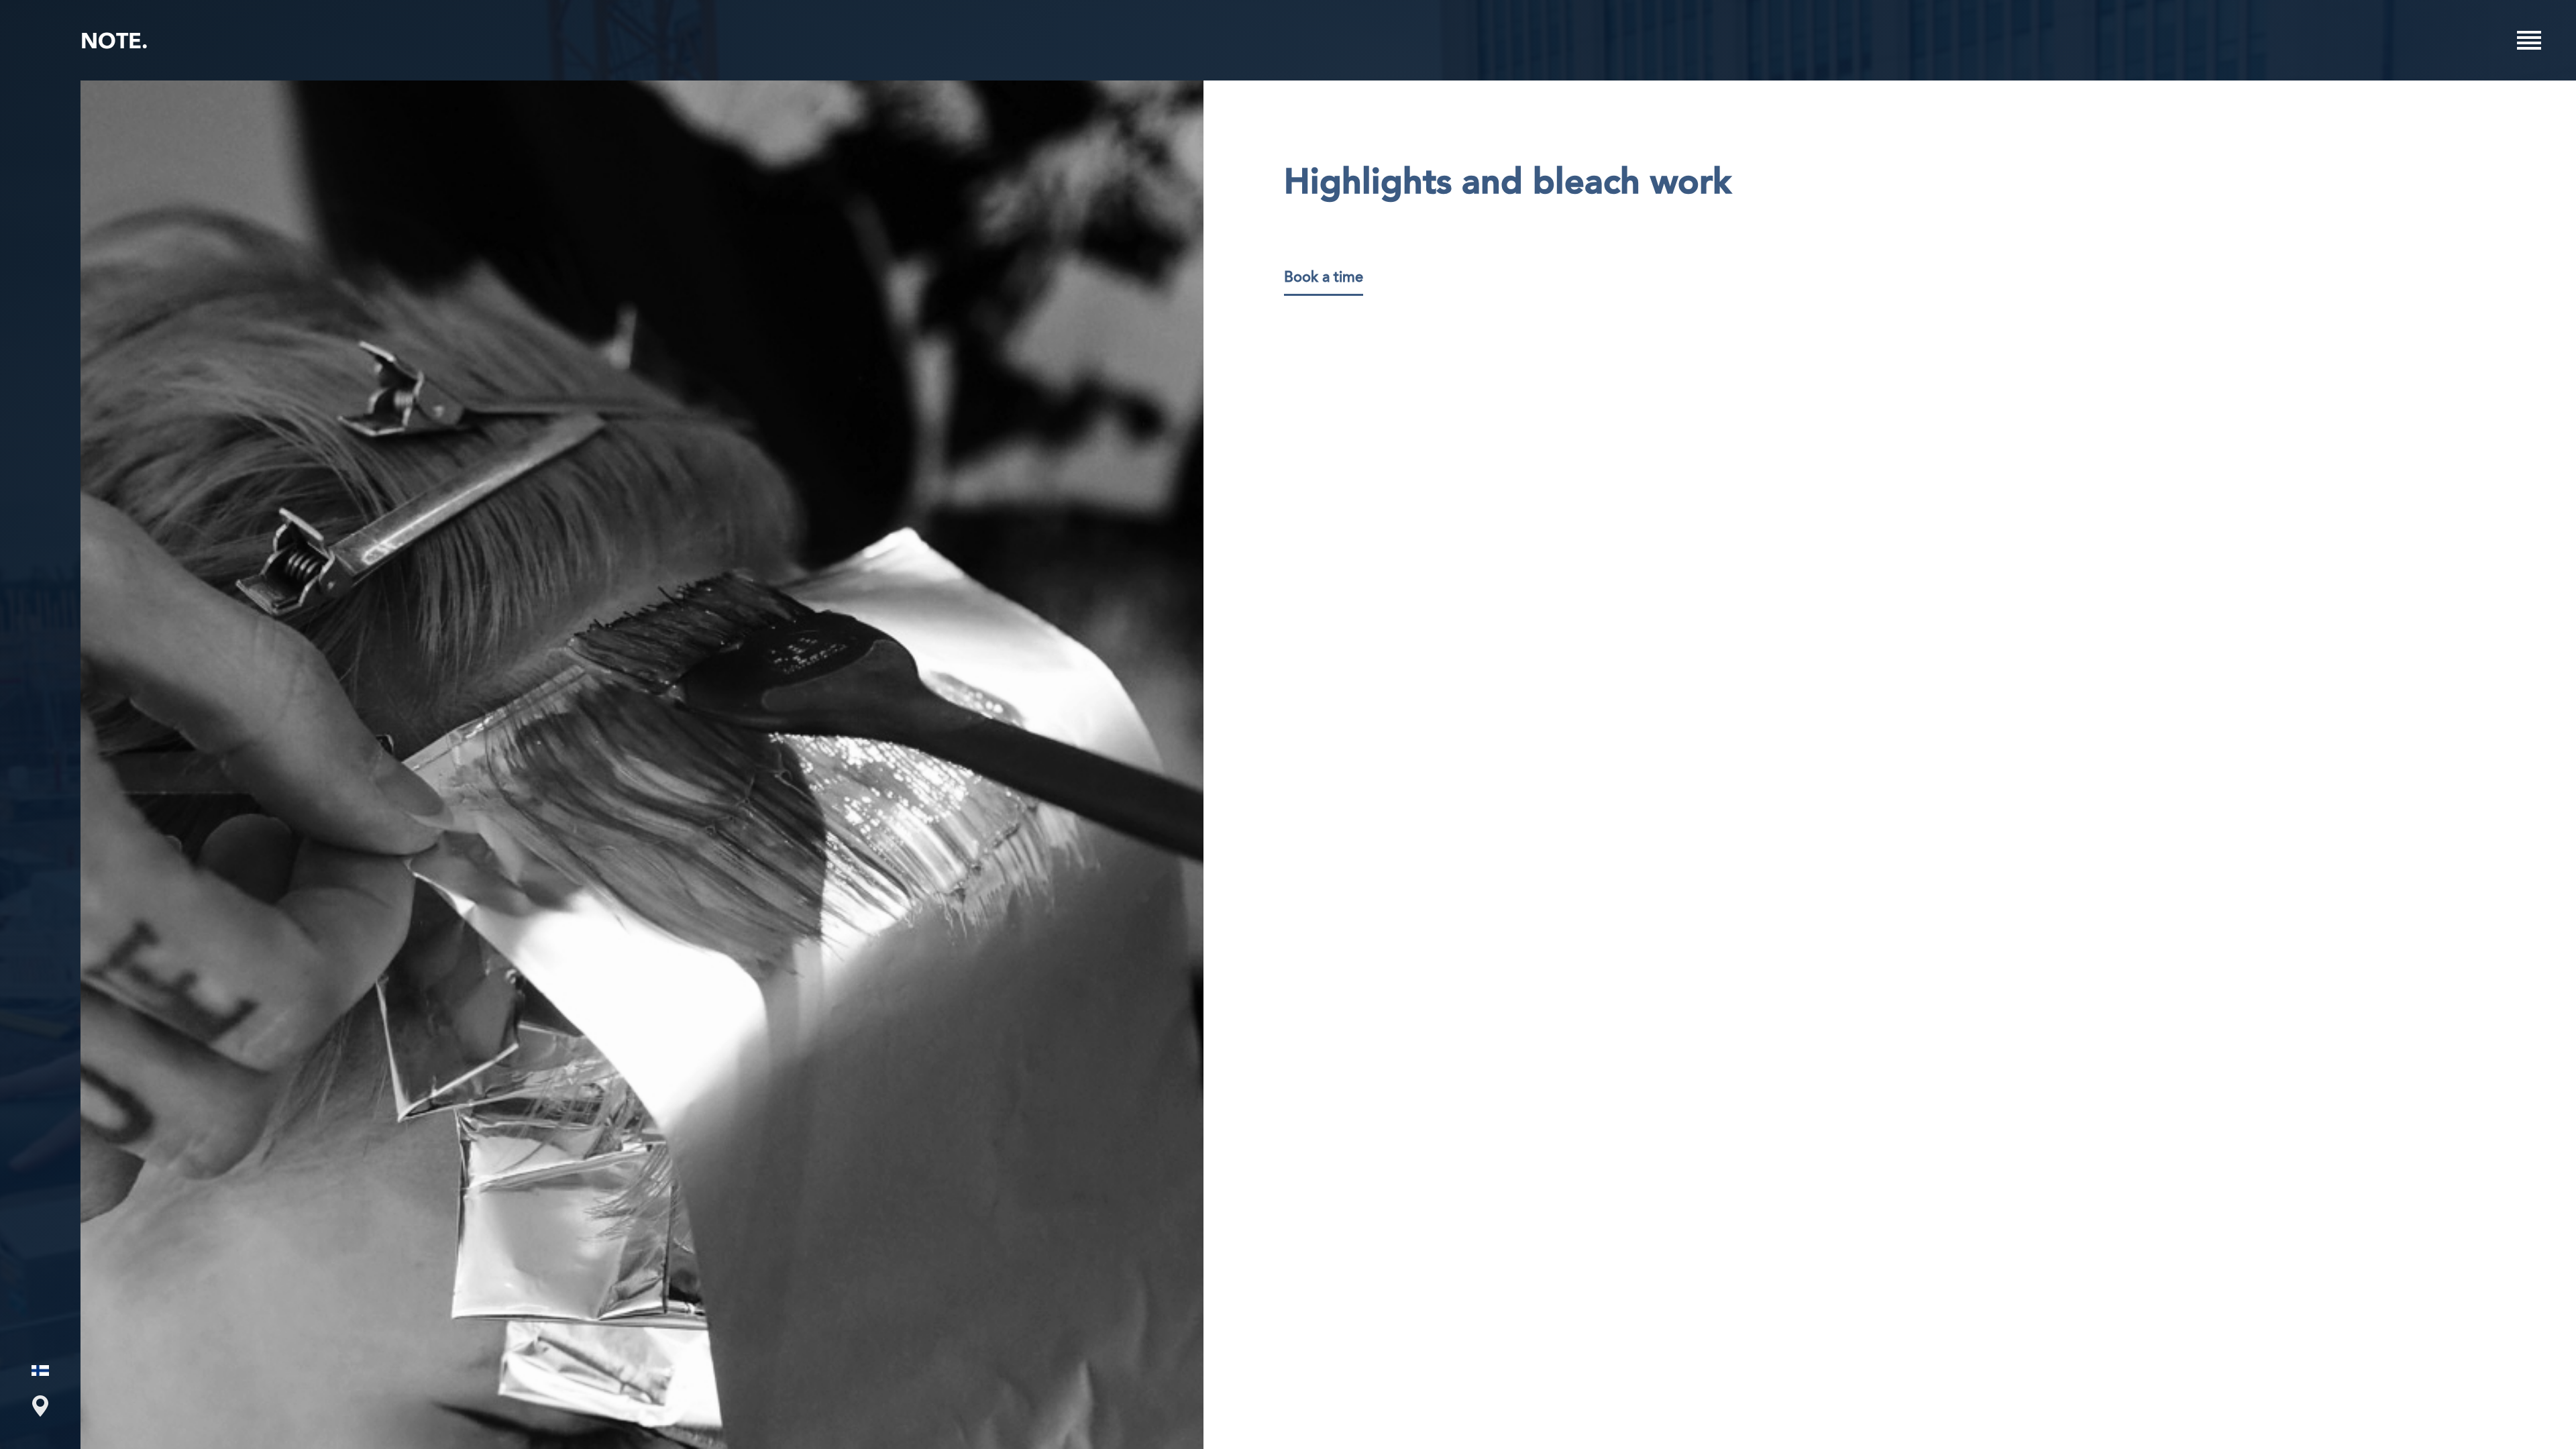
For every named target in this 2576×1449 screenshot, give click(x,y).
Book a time (1324, 278)
